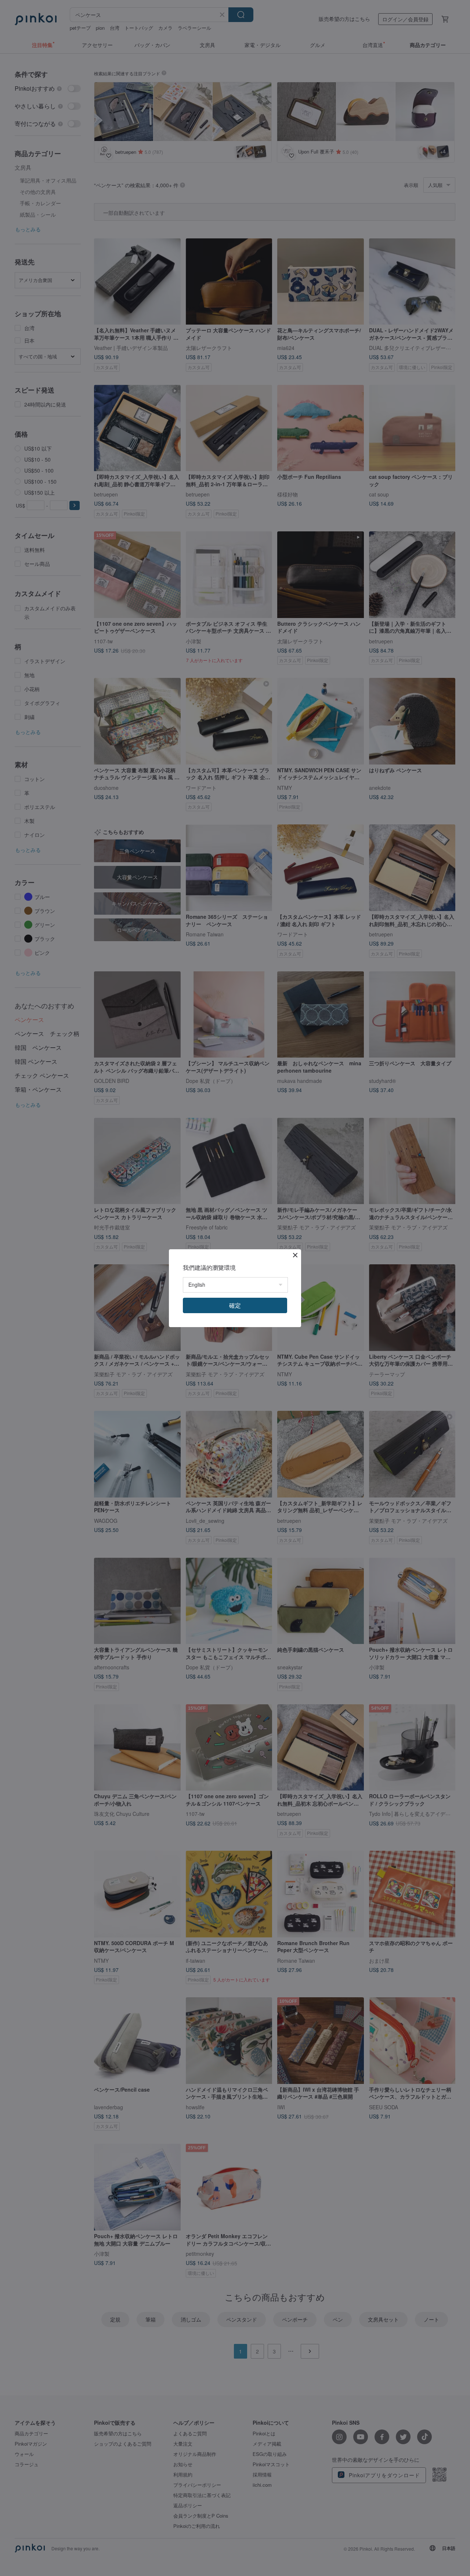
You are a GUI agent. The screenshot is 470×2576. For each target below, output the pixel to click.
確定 (235, 1305)
